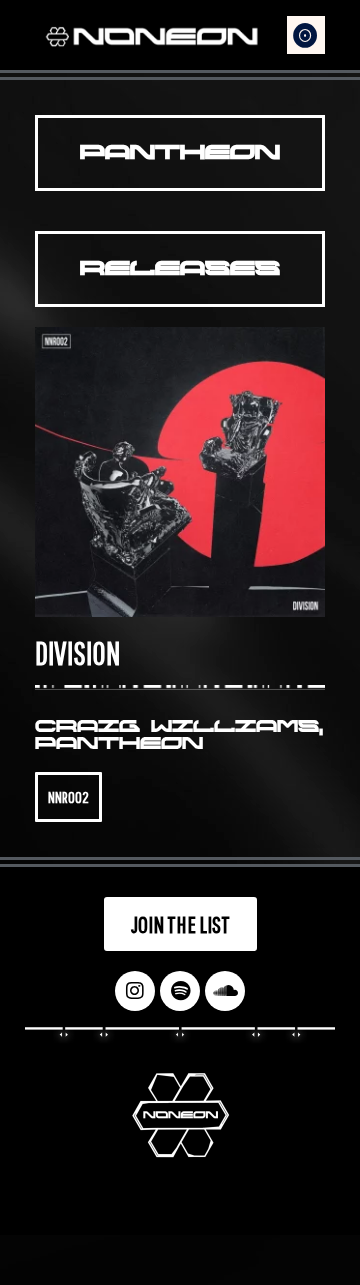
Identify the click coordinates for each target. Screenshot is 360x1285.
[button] (306, 35)
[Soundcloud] (225, 991)
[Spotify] (180, 991)
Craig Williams (177, 726)
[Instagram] (135, 991)
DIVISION (77, 652)
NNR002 (68, 797)
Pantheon (119, 743)
